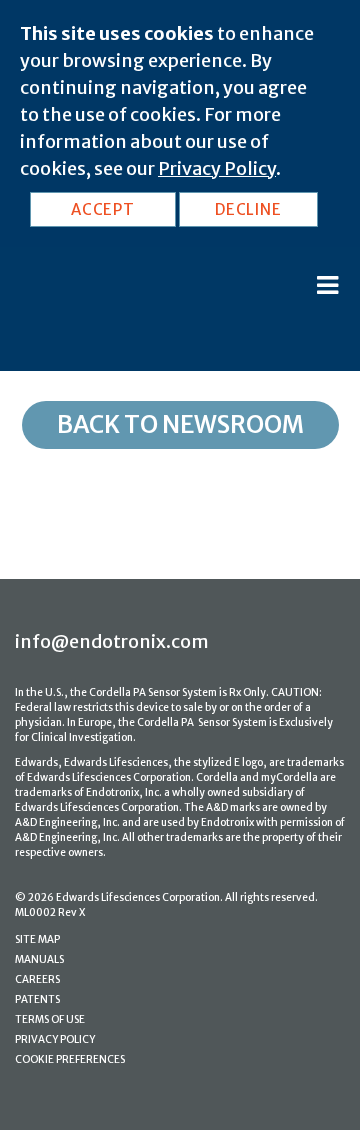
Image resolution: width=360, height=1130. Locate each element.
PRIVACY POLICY (55, 1039)
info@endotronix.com (112, 641)
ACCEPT (103, 209)
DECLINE (248, 209)
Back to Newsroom (180, 424)
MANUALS (39, 959)
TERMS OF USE (50, 1019)
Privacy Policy (217, 168)
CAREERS (37, 979)
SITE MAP (37, 939)
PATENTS (37, 999)
